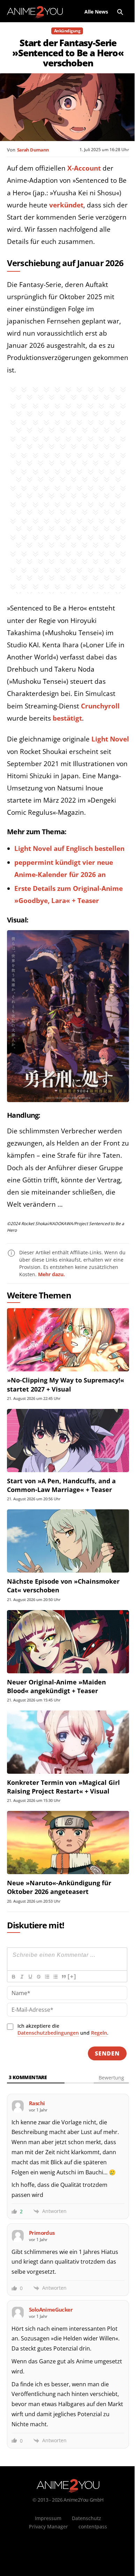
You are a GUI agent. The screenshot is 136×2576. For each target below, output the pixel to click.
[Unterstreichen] (30, 1977)
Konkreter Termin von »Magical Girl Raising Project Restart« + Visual (63, 1787)
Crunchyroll (100, 706)
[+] (72, 1976)
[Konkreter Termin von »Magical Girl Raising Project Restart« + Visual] (68, 1742)
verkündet (66, 205)
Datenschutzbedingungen (48, 2033)
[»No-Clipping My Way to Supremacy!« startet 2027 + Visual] (68, 1340)
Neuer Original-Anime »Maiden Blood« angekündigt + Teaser (56, 1686)
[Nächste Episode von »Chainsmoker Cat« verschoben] (68, 1541)
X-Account (84, 168)
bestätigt (67, 718)
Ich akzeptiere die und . (63, 2029)
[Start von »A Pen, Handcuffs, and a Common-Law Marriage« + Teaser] (68, 1441)
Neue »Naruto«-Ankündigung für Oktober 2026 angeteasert (59, 1887)
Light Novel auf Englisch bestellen (69, 848)
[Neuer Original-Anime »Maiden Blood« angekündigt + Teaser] (68, 1642)
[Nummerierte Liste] (47, 1977)
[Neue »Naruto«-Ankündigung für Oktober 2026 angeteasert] (68, 1843)
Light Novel (110, 739)
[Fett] (13, 1977)
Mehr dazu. (51, 1274)
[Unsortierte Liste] (55, 1977)
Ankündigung (67, 31)
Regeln (99, 2033)
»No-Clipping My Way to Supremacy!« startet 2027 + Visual (66, 1384)
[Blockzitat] (63, 1977)
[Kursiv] (22, 1977)
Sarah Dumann (33, 150)
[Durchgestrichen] (38, 1977)
